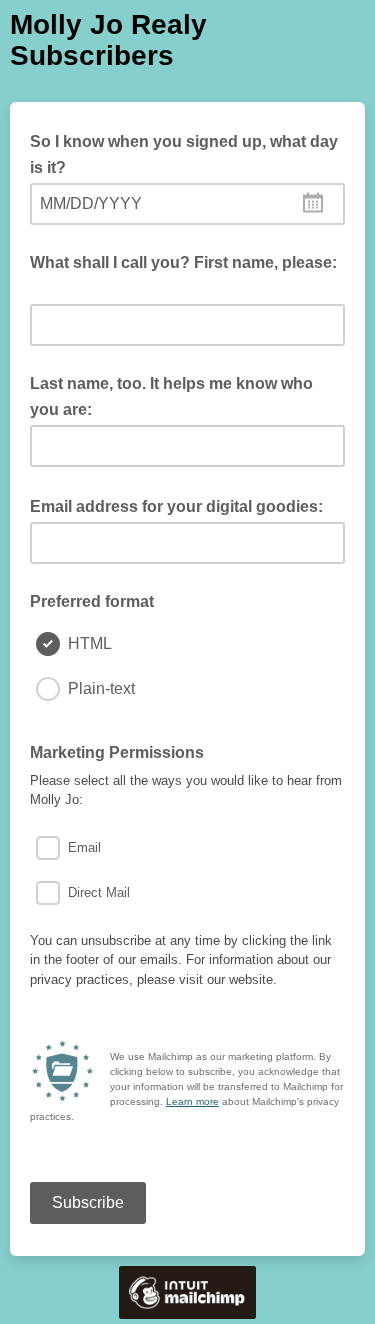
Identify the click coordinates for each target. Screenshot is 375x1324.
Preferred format (92, 601)
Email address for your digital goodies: (182, 505)
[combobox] (187, 204)
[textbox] (187, 204)
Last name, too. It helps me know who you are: (171, 397)
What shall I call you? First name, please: (183, 276)
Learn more (192, 1101)
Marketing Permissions (123, 751)
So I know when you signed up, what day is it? (184, 155)
